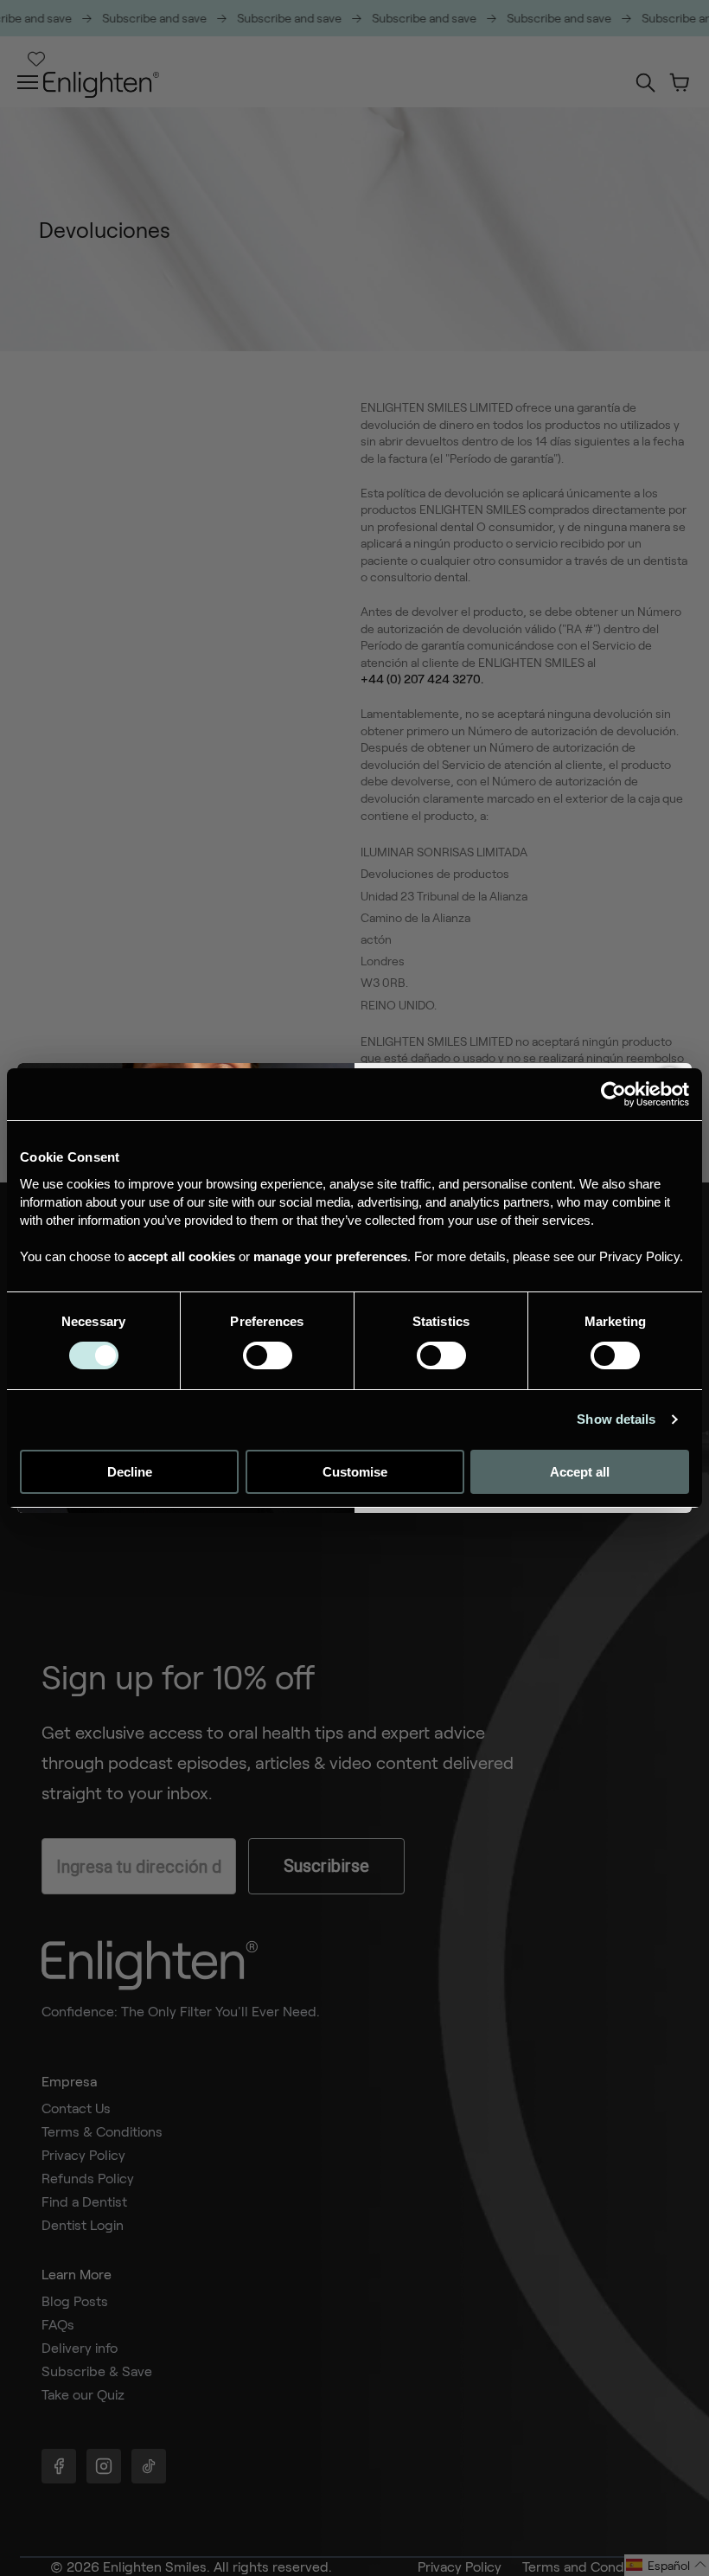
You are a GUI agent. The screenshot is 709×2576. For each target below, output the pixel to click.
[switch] (268, 1355)
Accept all (580, 1472)
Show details (616, 1419)
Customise (355, 1472)
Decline (130, 1472)
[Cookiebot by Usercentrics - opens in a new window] (613, 1094)
